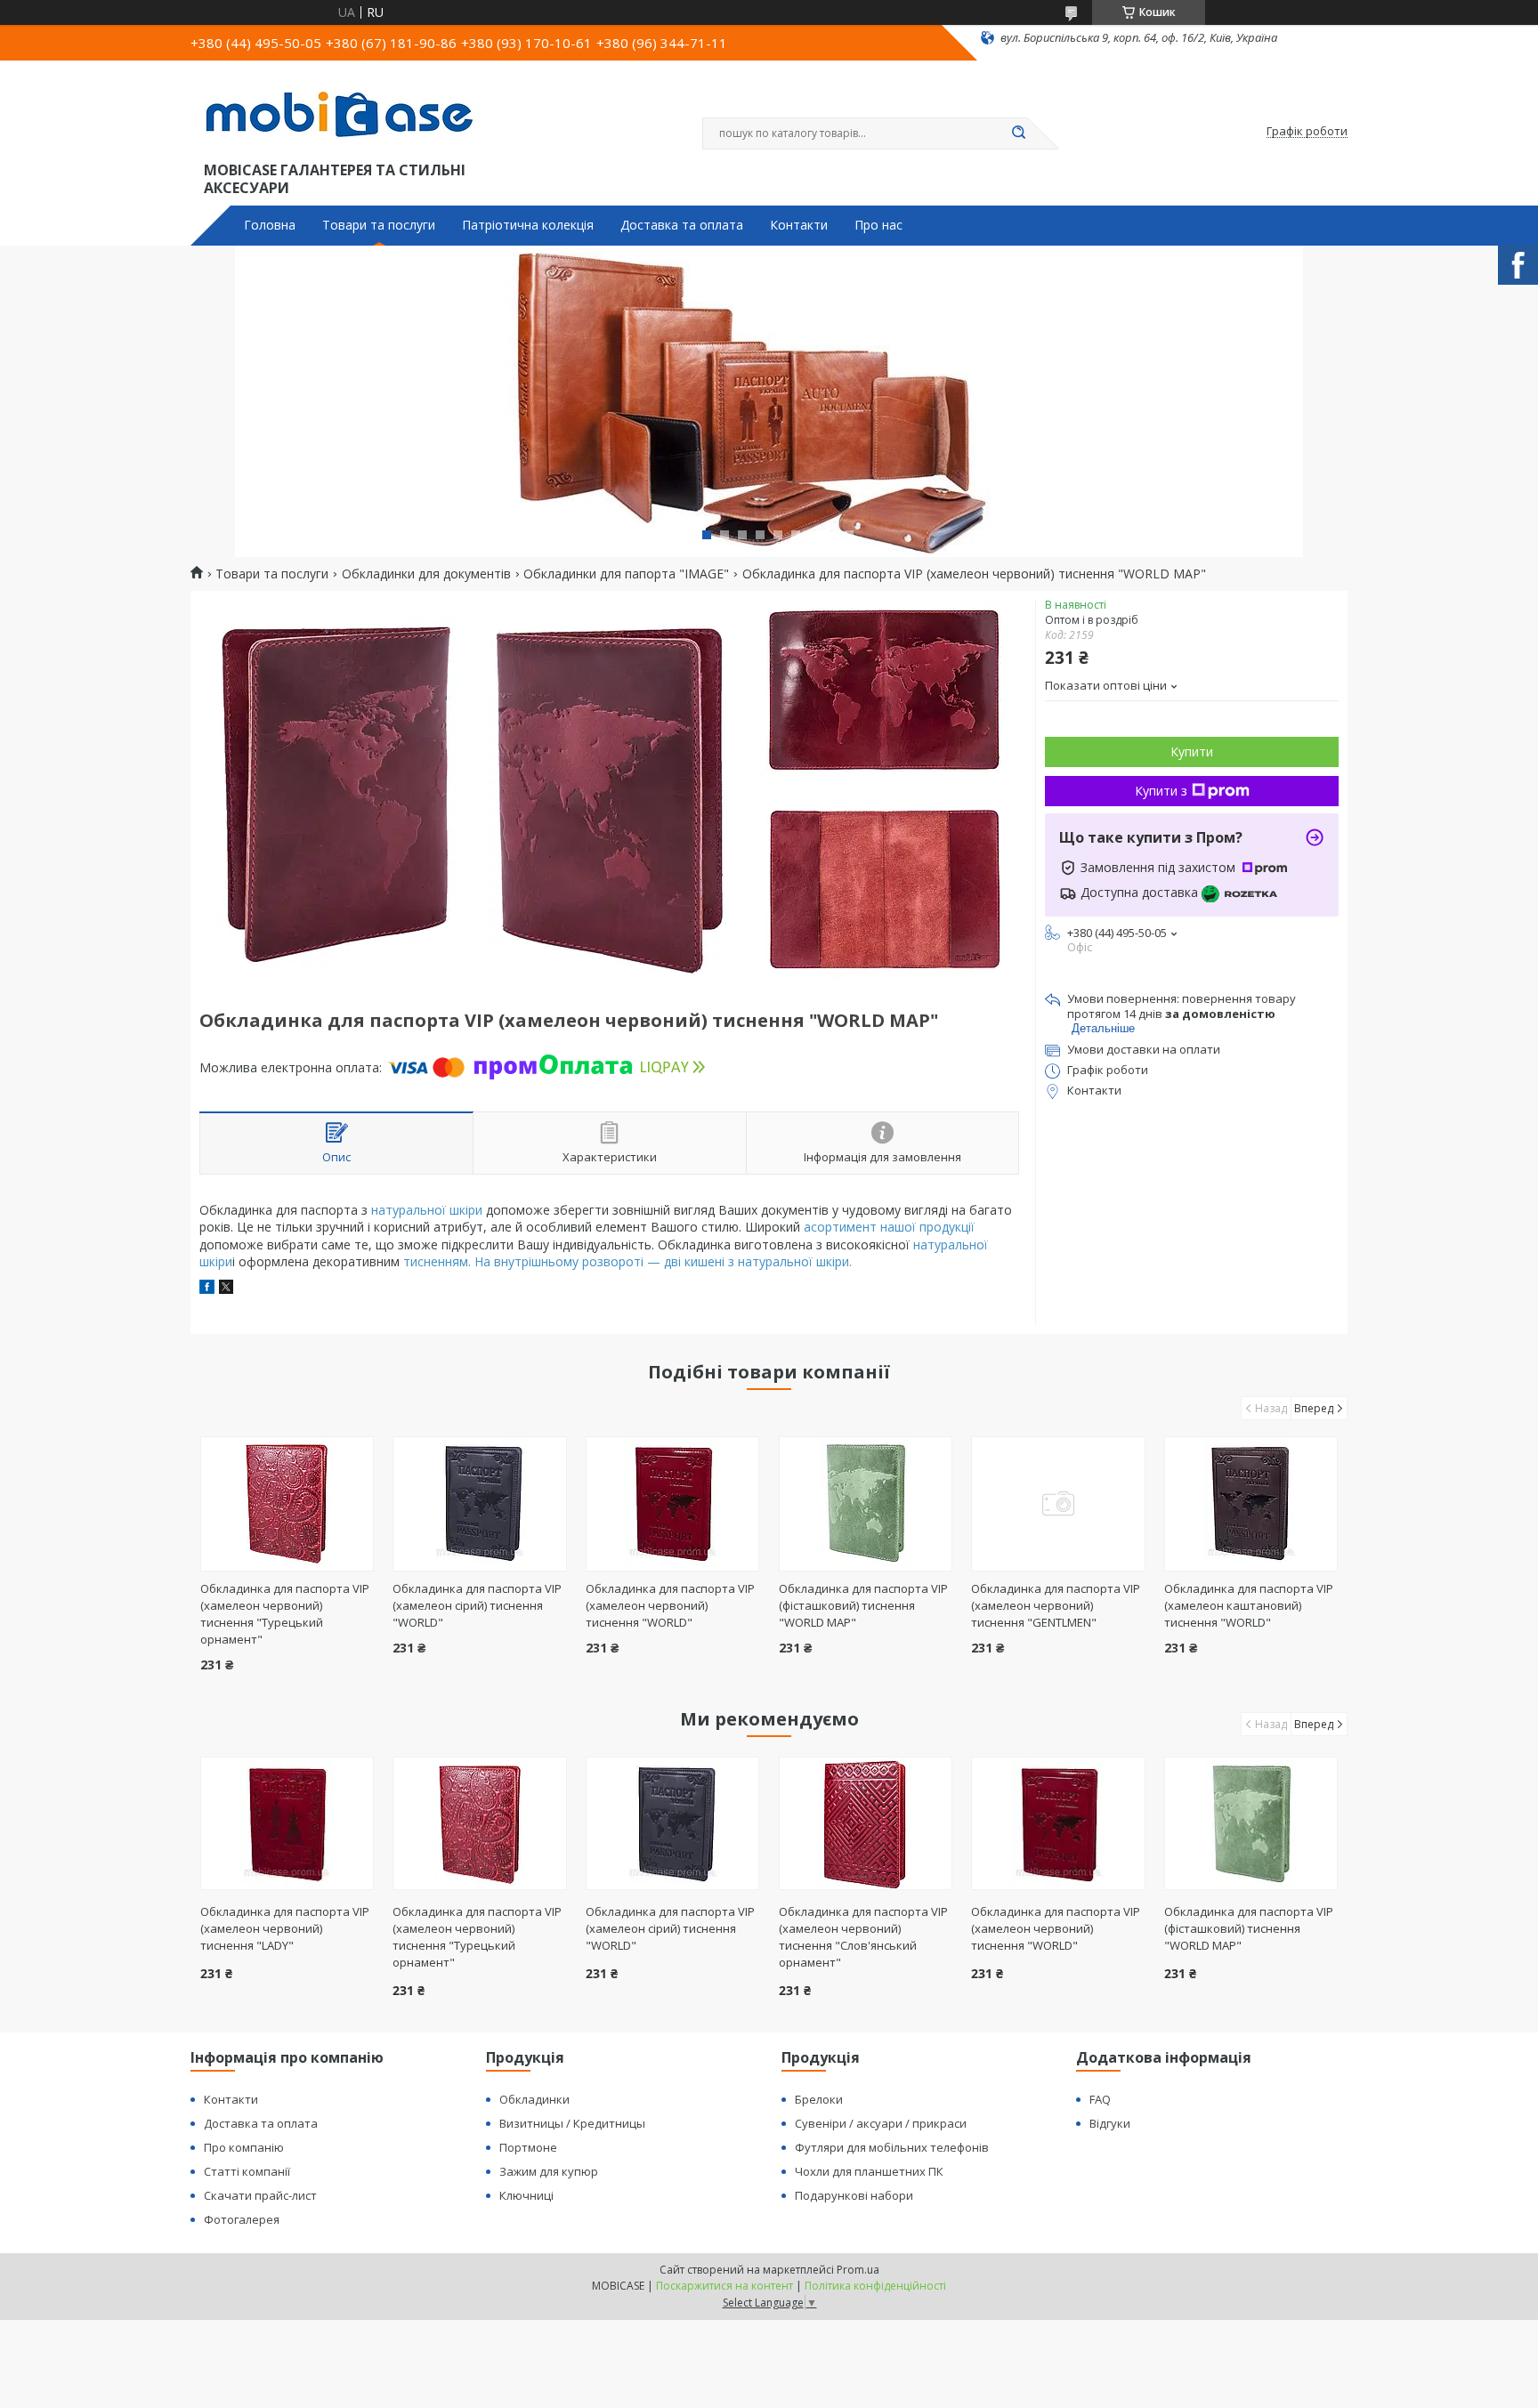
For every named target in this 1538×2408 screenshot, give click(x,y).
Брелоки (819, 2099)
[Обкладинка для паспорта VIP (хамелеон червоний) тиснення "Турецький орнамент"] (287, 1504)
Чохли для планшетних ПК (869, 2171)
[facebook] (207, 1289)
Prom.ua (858, 2270)
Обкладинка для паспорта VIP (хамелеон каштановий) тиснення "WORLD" (1249, 1605)
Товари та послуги (379, 225)
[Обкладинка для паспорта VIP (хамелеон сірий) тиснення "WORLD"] (479, 1504)
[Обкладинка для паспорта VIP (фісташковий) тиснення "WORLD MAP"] (866, 1504)
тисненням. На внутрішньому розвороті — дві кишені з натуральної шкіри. (627, 1261)
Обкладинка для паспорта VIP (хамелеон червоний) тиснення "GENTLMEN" (1056, 1605)
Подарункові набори (854, 2195)
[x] (226, 1289)
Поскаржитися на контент (724, 2286)
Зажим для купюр (549, 2171)
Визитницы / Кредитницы (572, 2123)
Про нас (878, 225)
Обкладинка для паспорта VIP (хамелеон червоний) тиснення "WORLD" (670, 1605)
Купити (1192, 751)
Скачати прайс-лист (260, 2195)
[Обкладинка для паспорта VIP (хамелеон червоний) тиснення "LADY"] (287, 1823)
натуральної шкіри (427, 1210)
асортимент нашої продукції (889, 1227)
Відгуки (1110, 2123)
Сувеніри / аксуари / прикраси (881, 2123)
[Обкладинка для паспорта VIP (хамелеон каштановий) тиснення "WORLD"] (1251, 1504)
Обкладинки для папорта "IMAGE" (626, 574)
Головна (270, 225)
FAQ (1100, 2099)
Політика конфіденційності (875, 2286)
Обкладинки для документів (426, 574)
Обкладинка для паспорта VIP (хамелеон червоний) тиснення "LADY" (285, 1928)
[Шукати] (1018, 133)
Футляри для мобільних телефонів (892, 2147)
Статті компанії (247, 2171)
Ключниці (526, 2195)
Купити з (1161, 791)
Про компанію (244, 2147)
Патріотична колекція (528, 225)
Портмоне (528, 2147)
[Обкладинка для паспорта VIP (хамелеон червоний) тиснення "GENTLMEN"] (1058, 1504)
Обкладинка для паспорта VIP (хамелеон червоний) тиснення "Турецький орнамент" (285, 1614)
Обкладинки (534, 2099)
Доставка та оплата (682, 225)
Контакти (799, 225)
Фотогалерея (242, 2219)
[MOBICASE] (346, 114)
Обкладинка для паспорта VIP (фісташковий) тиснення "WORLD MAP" (863, 1605)
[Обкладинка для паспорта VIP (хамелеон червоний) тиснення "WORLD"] (672, 1504)
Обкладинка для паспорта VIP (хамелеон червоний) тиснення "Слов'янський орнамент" (863, 1937)
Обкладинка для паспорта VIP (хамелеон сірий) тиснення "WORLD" (477, 1605)
